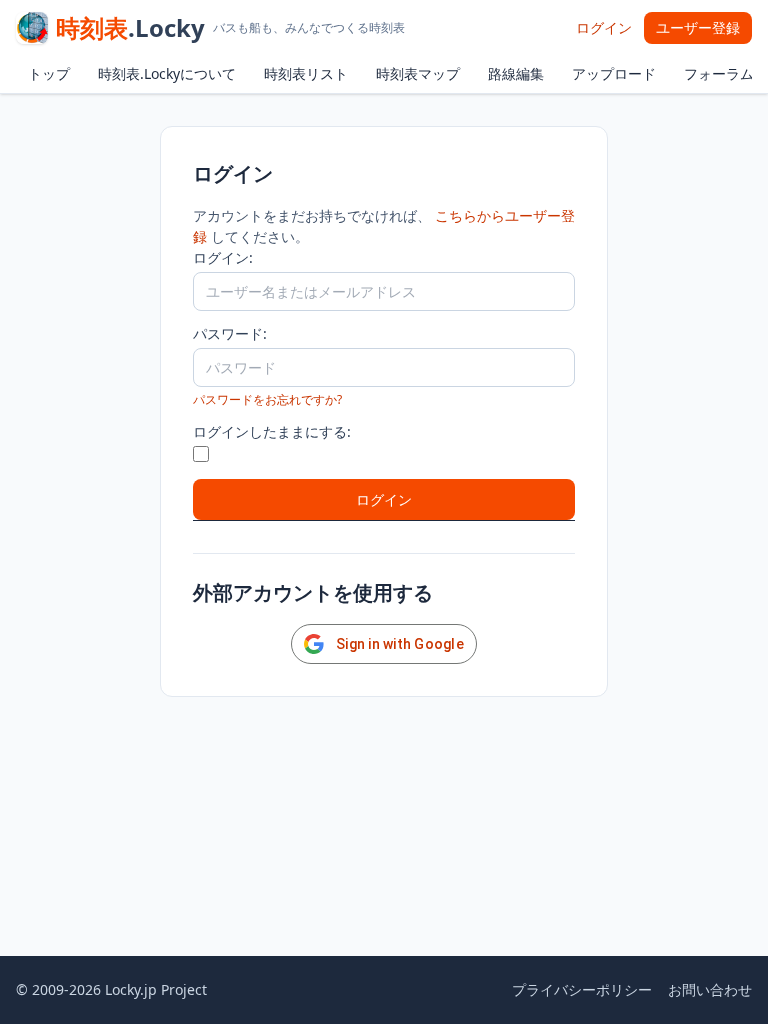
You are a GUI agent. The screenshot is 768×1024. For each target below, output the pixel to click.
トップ (49, 73)
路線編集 (516, 73)
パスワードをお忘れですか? (267, 399)
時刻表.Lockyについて (167, 73)
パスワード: (230, 333)
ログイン (604, 27)
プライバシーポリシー (582, 989)
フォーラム (719, 73)
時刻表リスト (306, 73)
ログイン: (223, 257)
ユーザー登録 (698, 27)
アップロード (614, 73)
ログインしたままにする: (272, 431)
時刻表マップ (418, 73)
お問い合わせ (710, 989)
